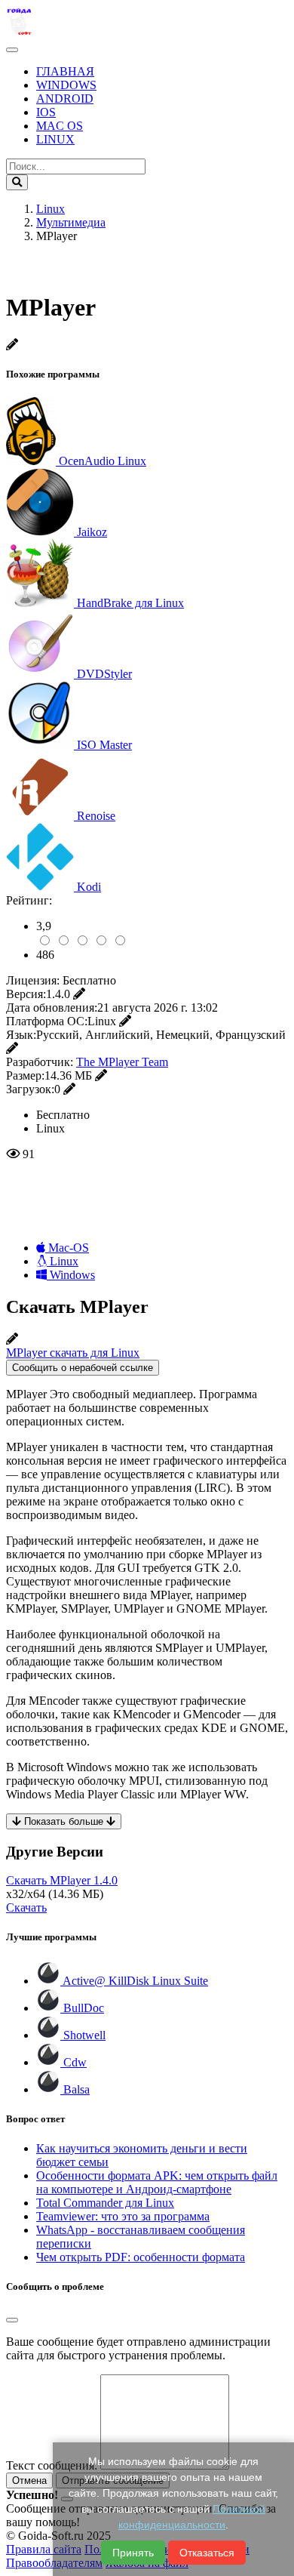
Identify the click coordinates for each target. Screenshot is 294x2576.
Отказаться (207, 2553)
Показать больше (64, 1821)
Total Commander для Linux (105, 2203)
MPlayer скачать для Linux (73, 1353)
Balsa (75, 2089)
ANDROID (65, 99)
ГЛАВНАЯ (65, 71)
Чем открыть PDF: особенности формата (141, 2257)
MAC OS (60, 126)
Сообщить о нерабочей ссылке (83, 1368)
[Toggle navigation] (12, 50)
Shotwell (83, 2035)
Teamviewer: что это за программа (123, 2216)
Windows (71, 1275)
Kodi (89, 887)
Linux (63, 1261)
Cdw (73, 2062)
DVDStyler (104, 674)
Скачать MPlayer (62, 1880)
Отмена (29, 2480)
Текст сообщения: (52, 2465)
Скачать (26, 1907)
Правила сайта (44, 2549)
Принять (133, 2553)
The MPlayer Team (122, 1062)
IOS (46, 112)
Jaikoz (92, 532)
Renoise (96, 816)
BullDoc (82, 2008)
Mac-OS (67, 1248)
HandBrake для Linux (130, 603)
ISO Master (104, 745)
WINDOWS (66, 85)
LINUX (55, 139)
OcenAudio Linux (103, 461)
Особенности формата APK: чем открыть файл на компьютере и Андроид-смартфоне (157, 2182)
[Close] (12, 2320)
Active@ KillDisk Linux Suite (134, 1981)
